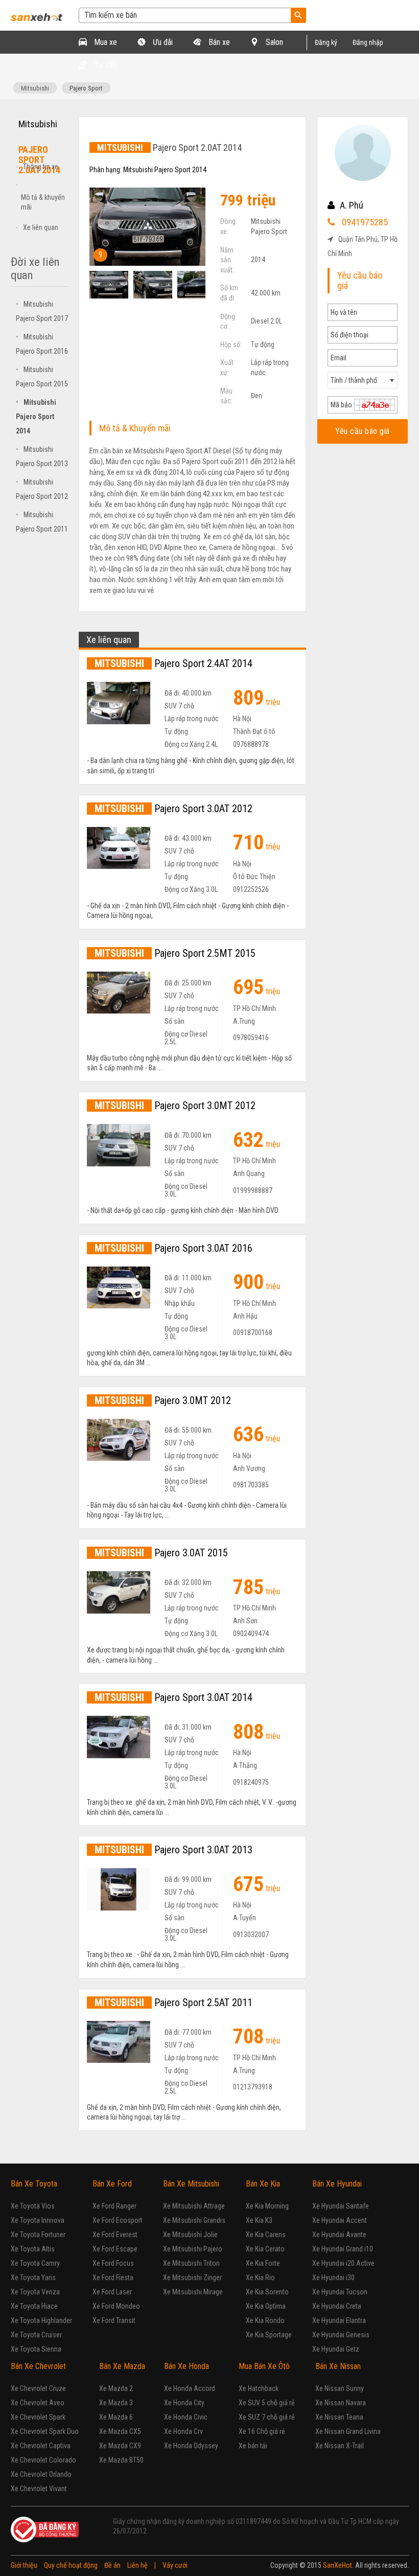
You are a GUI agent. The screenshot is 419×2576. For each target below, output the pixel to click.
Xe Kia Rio (260, 2278)
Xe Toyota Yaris (33, 2278)
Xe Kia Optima (266, 2306)
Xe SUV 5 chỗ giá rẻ (267, 2403)
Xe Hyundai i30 (333, 2278)
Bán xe (218, 42)
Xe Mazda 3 (116, 2403)
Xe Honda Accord (190, 2388)
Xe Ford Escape (115, 2249)
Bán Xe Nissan (338, 2366)
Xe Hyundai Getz (336, 2349)
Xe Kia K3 (259, 2220)
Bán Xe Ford (112, 2184)
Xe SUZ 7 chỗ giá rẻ (267, 2417)
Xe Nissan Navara (341, 2403)
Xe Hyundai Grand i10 (343, 2249)
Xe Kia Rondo (265, 2320)
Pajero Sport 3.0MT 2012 (175, 1106)
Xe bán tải (253, 2446)
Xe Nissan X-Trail (340, 2446)
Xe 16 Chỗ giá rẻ (262, 2431)
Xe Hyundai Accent (340, 2220)
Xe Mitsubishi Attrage (194, 2206)
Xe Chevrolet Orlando (41, 2474)
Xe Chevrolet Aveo (38, 2403)
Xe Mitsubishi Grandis (194, 2220)
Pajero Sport (86, 88)
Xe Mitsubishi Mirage (193, 2292)
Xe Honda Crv (183, 2431)
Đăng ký (326, 42)
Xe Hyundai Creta (337, 2306)
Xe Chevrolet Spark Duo (45, 2431)
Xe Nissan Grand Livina (348, 2431)
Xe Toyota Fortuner (38, 2235)
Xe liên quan (41, 227)
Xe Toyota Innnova (38, 2220)
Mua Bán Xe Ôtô (264, 2366)
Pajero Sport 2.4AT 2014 (173, 663)
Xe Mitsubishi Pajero (193, 2249)
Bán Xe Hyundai (337, 2184)
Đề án (112, 2565)
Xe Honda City (184, 2403)
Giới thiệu (24, 2565)
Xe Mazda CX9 (120, 2446)
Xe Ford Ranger (114, 2206)
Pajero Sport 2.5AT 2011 (173, 2003)
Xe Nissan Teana (339, 2417)
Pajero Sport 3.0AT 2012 (173, 809)
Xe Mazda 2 (116, 2388)
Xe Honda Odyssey (191, 2446)
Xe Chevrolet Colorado (43, 2460)
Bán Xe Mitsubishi (191, 2184)
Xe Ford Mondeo (116, 2306)
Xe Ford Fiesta (113, 2278)
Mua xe (104, 42)
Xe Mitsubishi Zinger (192, 2278)
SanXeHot (337, 2565)
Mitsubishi (35, 88)
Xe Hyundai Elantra (339, 2320)
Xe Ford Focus (113, 2263)
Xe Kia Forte (263, 2263)
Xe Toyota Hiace (34, 2306)
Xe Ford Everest (115, 2235)
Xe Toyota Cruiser (36, 2335)
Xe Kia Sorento (267, 2292)
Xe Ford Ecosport (118, 2220)
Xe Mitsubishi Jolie (190, 2235)
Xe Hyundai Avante (339, 2235)
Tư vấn (104, 65)
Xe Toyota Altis (33, 2249)
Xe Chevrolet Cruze (38, 2388)
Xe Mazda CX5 (120, 2431)
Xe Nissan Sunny (340, 2388)
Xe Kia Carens (266, 2235)
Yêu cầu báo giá (363, 431)
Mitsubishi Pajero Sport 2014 (36, 417)
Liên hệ (137, 2565)
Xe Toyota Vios (33, 2206)
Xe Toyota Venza (35, 2292)
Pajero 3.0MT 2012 (163, 1400)
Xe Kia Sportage (269, 2335)
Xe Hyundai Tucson (340, 2292)
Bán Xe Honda (187, 2366)
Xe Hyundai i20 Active (343, 2263)
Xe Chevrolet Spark (38, 2417)
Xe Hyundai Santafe (341, 2206)
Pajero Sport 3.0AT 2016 (173, 1248)
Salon (273, 42)
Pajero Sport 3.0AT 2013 (173, 1850)
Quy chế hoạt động (71, 2565)
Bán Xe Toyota (34, 2184)
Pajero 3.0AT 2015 (161, 1553)
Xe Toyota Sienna (36, 2349)
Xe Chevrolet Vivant (39, 2489)
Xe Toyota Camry (35, 2263)
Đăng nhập (368, 42)
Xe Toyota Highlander (41, 2320)
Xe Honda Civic (186, 2417)
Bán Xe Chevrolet (38, 2366)
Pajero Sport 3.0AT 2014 (173, 1697)
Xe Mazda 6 (116, 2417)
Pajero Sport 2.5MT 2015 (175, 953)
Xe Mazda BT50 (121, 2460)
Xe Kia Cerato (265, 2249)
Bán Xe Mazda (122, 2366)
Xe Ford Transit (114, 2320)
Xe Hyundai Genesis (341, 2335)
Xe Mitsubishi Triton (191, 2263)
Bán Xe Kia (263, 2184)
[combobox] (363, 380)
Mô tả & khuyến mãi (43, 202)
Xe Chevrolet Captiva (41, 2446)
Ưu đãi (162, 42)
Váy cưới (175, 2565)
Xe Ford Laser (112, 2292)
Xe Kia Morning (267, 2206)
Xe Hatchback (259, 2388)
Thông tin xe (41, 167)
